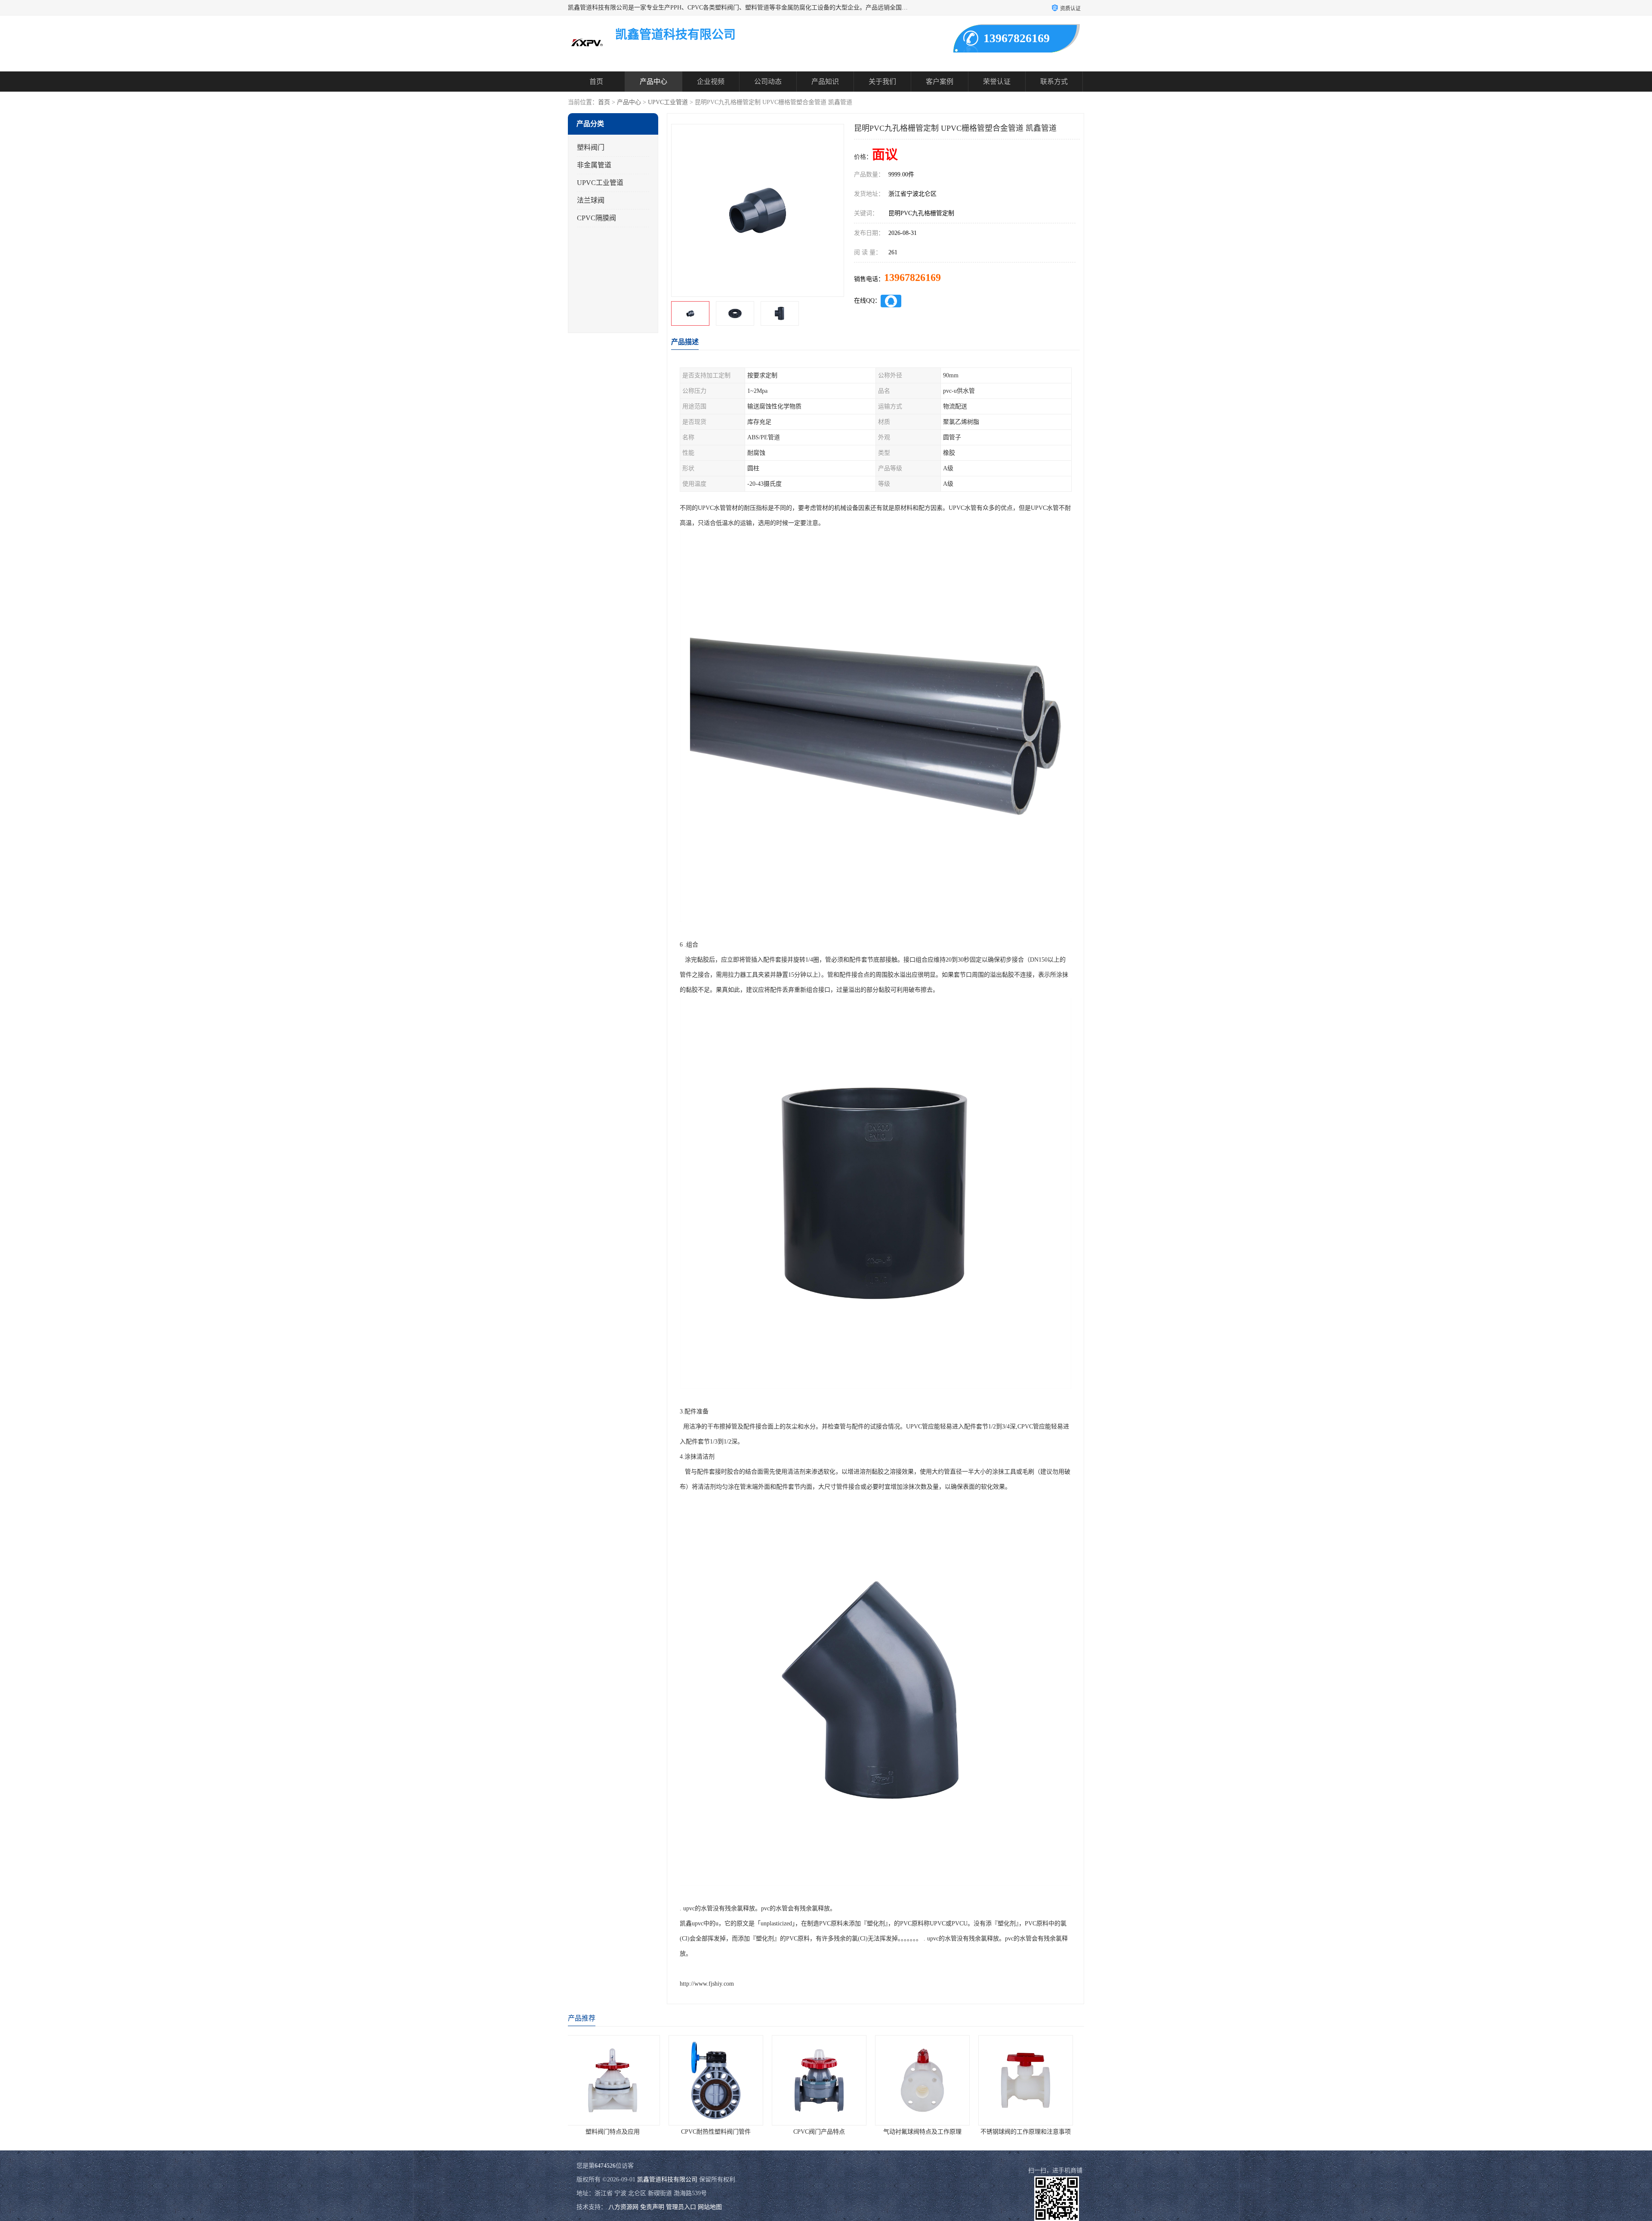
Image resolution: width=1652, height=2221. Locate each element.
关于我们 (882, 82)
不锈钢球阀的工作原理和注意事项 (723, 2132)
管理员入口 (681, 2207)
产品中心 (653, 82)
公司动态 (768, 82)
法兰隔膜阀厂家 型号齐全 (826, 2132)
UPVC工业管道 (668, 102)
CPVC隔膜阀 (596, 218)
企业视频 (711, 82)
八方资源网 (623, 2207)
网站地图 (710, 2207)
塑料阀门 (591, 147)
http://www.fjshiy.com (707, 1984)
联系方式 (1054, 82)
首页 (596, 82)
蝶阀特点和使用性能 (929, 2132)
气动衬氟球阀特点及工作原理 (619, 2132)
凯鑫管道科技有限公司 (667, 2179)
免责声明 (652, 2207)
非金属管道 (594, 165)
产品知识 (825, 82)
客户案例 (940, 82)
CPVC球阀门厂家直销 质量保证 (1032, 2132)
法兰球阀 (591, 200)
